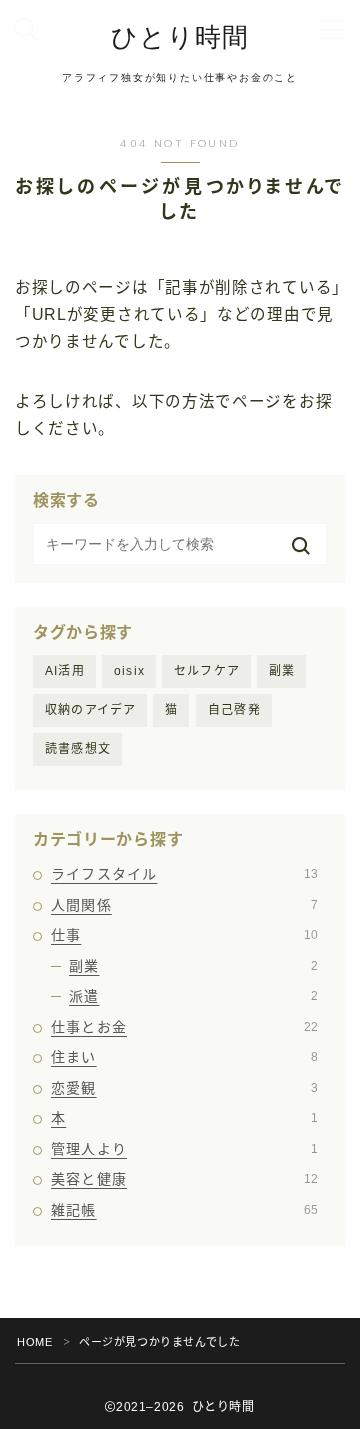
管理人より (184, 1149)
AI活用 (65, 671)
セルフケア (207, 671)
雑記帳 (184, 1210)
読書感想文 (78, 749)
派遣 (193, 996)
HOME (34, 1342)
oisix (129, 671)
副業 (282, 671)
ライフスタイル (184, 874)
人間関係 (184, 905)
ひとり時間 (180, 37)
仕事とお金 (184, 1027)
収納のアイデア (90, 710)
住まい (184, 1057)
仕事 (184, 935)
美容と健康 (184, 1179)
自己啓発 (234, 710)
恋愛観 (184, 1088)
